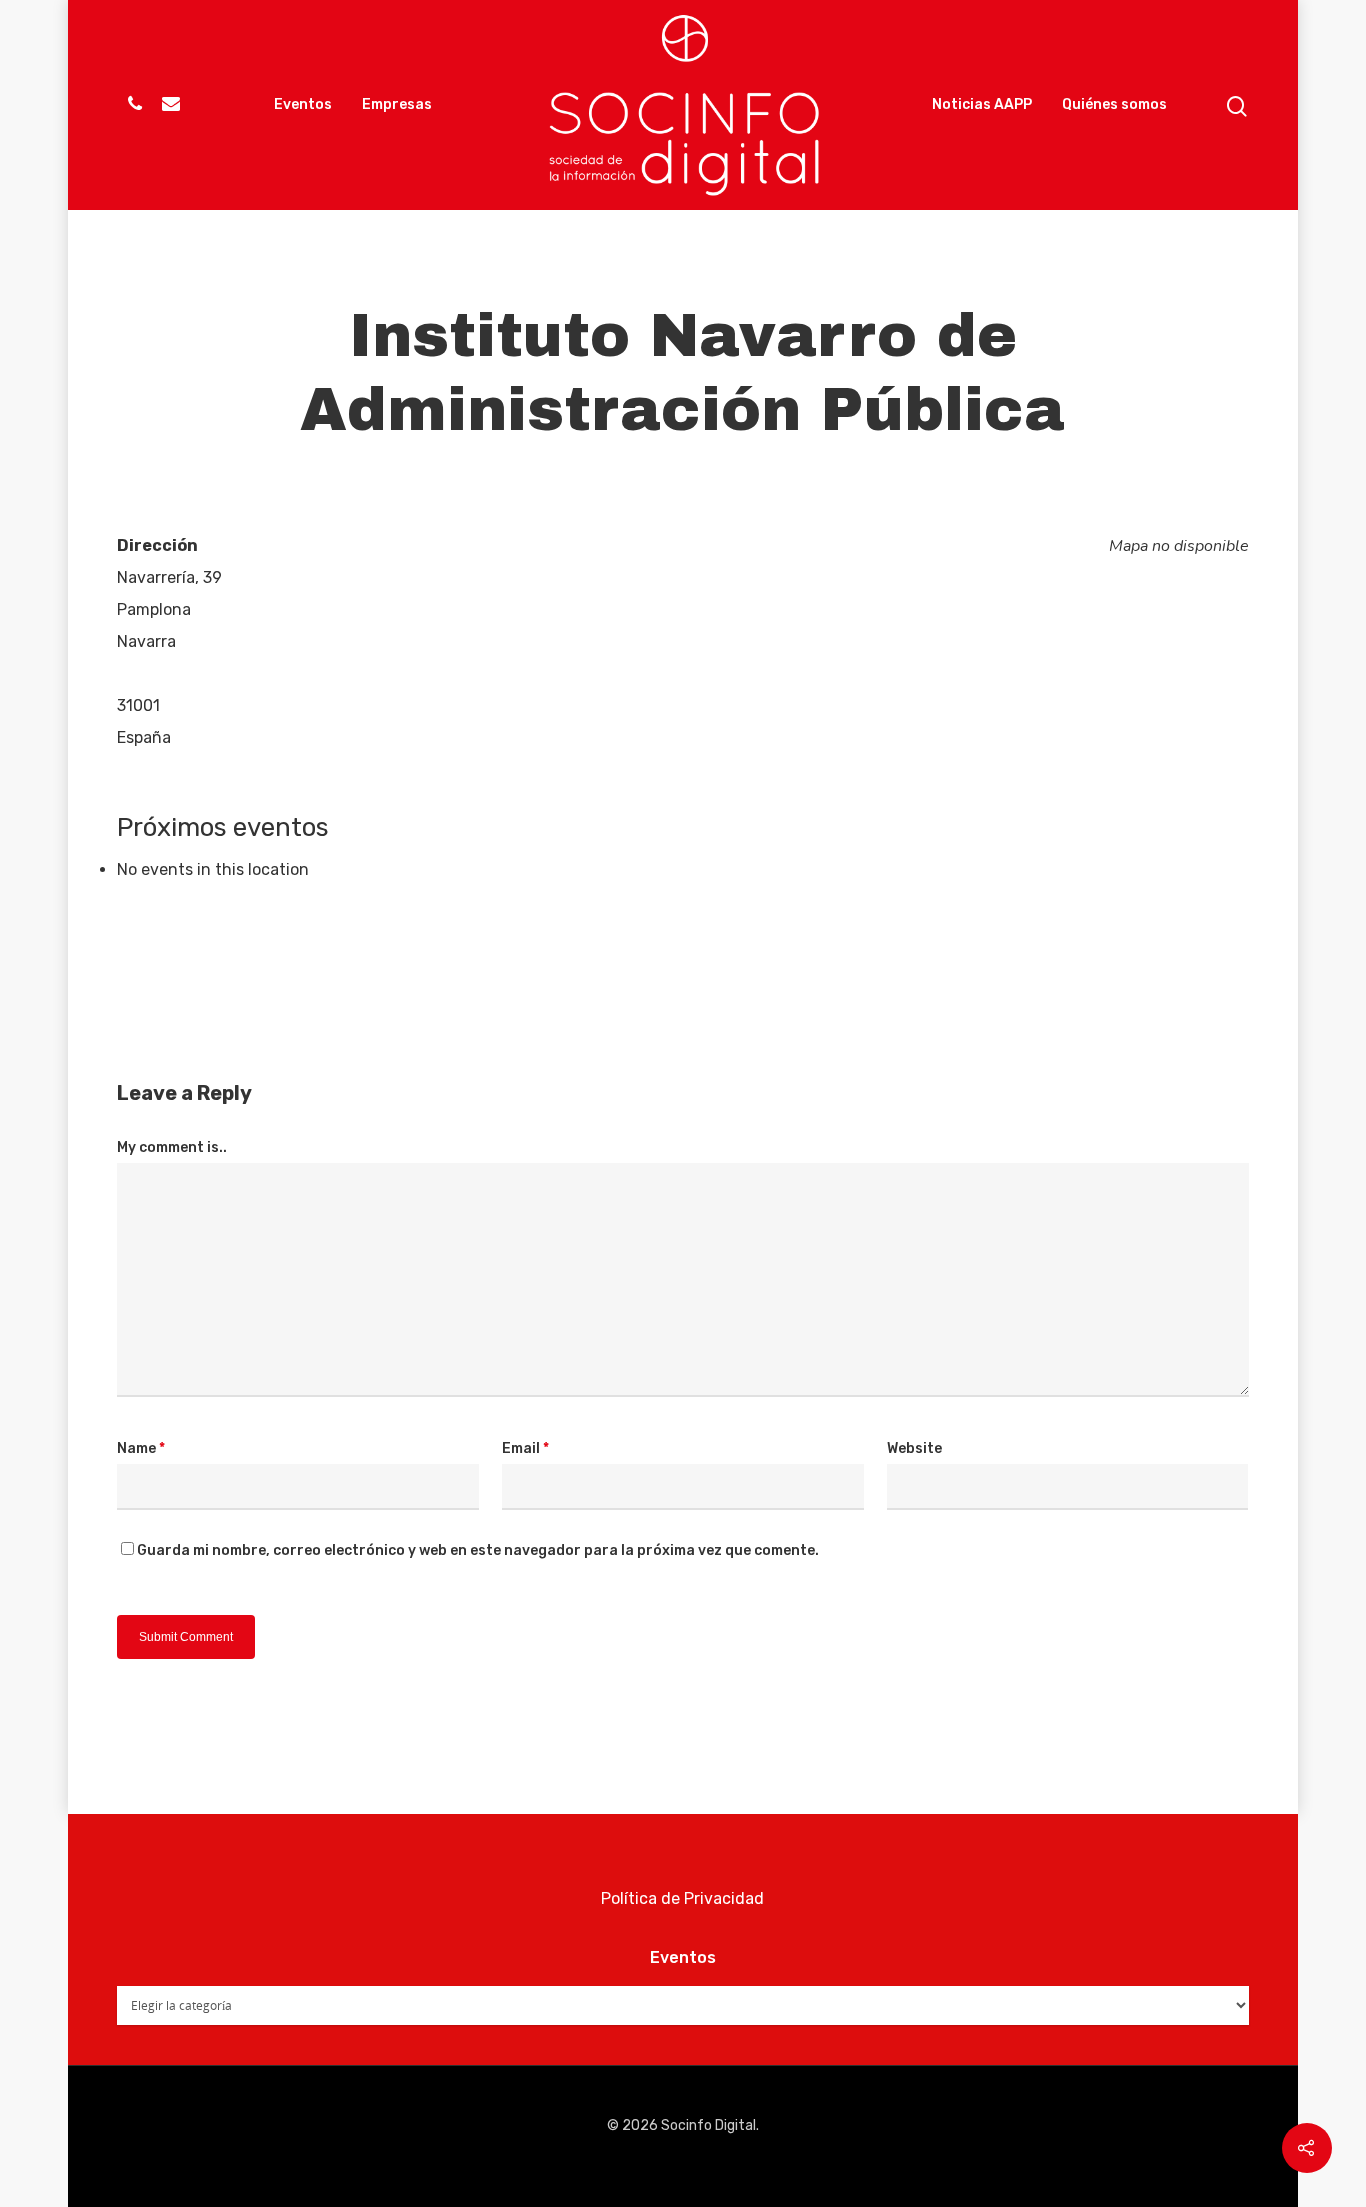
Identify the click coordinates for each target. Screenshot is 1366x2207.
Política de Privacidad (682, 1898)
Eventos (303, 104)
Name (141, 1448)
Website (914, 1448)
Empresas (397, 104)
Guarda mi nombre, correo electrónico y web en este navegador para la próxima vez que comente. (478, 1550)
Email (525, 1448)
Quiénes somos (1114, 104)
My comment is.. (172, 1147)
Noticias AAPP (982, 104)
